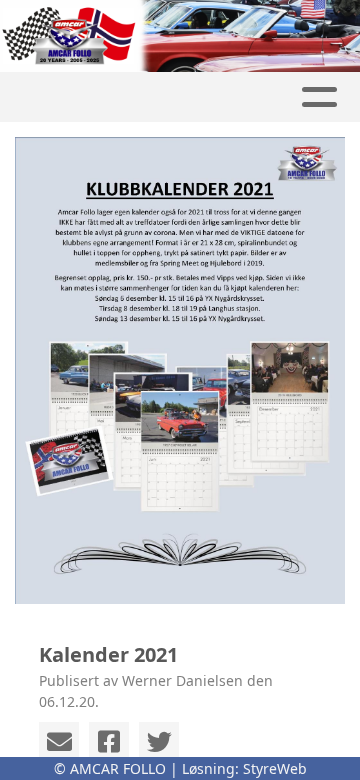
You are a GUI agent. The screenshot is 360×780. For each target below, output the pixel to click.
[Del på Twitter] (159, 742)
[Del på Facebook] (109, 742)
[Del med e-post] (59, 742)
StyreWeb (275, 768)
